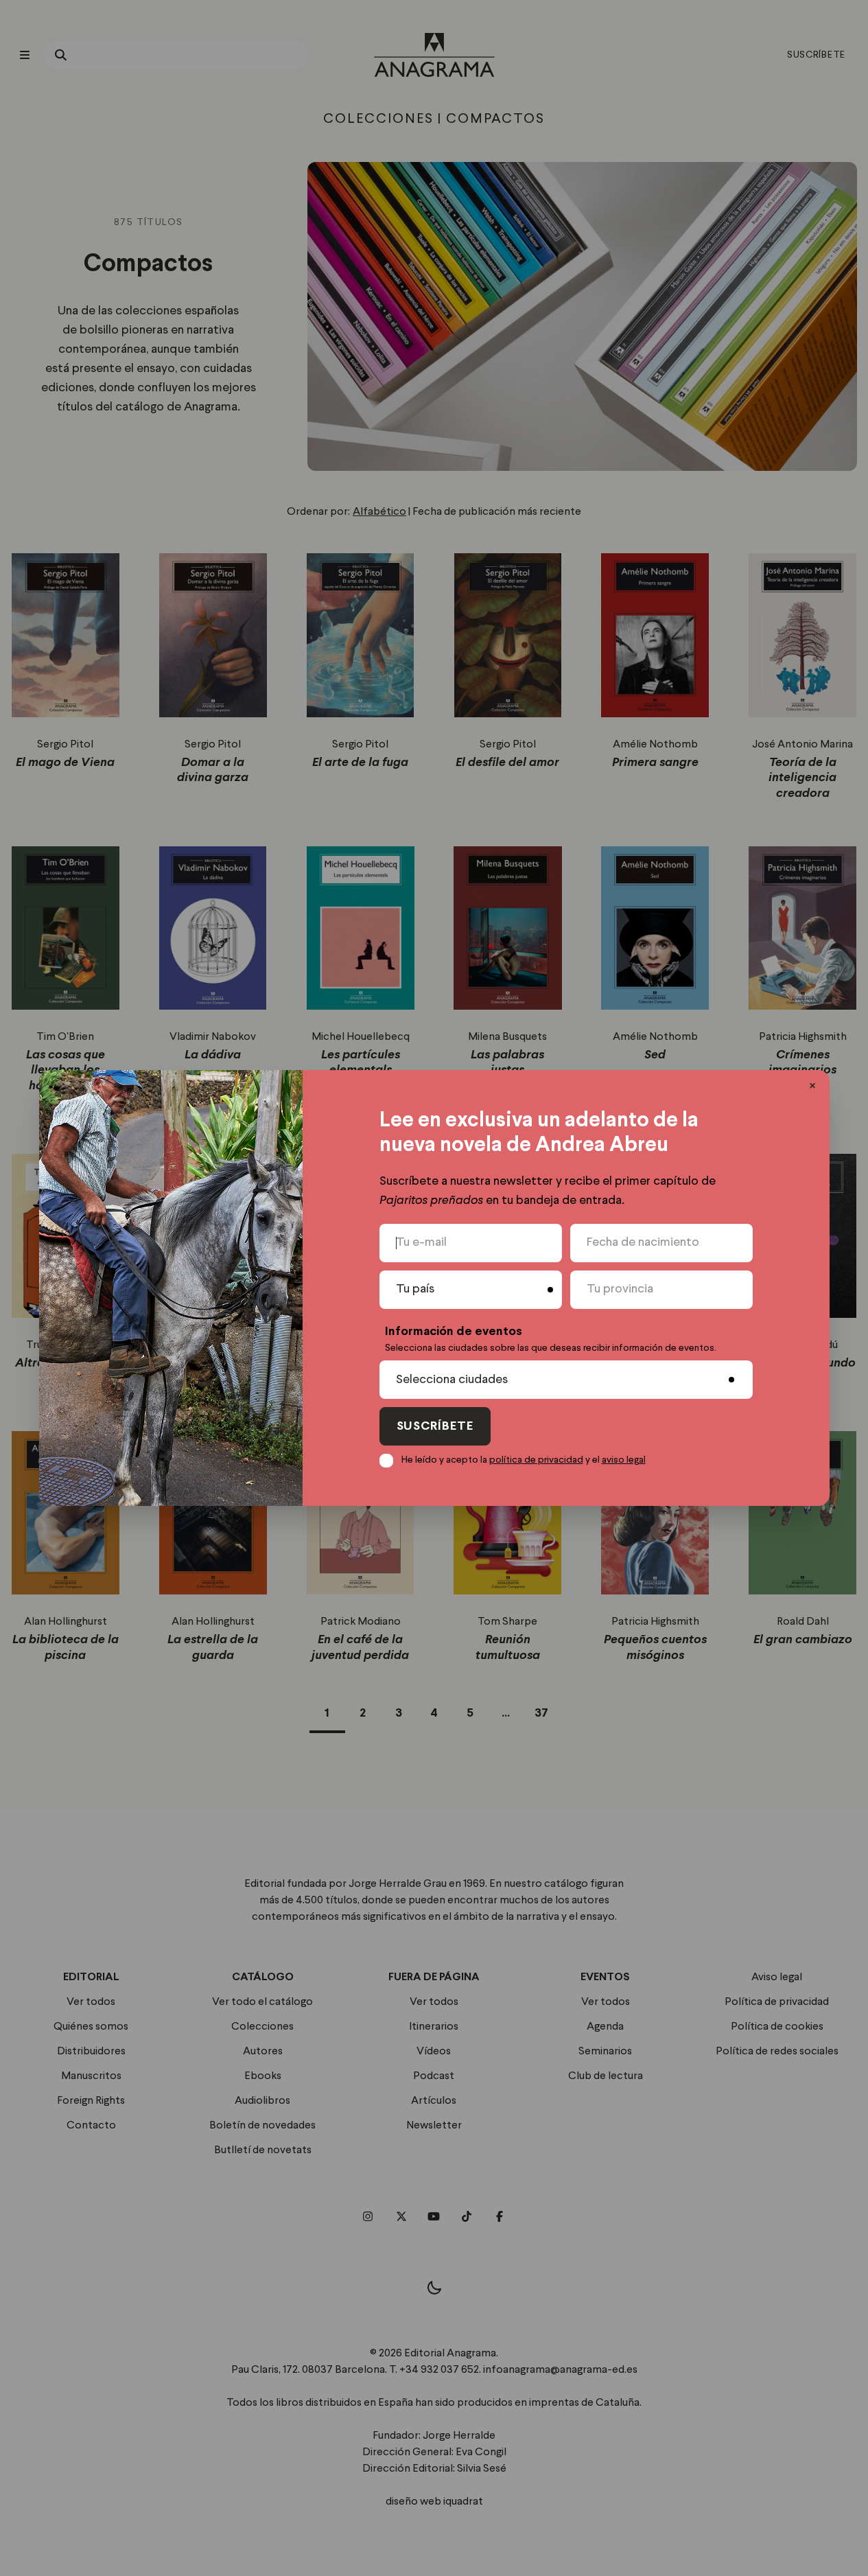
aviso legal (624, 1460)
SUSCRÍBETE (435, 1427)
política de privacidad (536, 1460)
